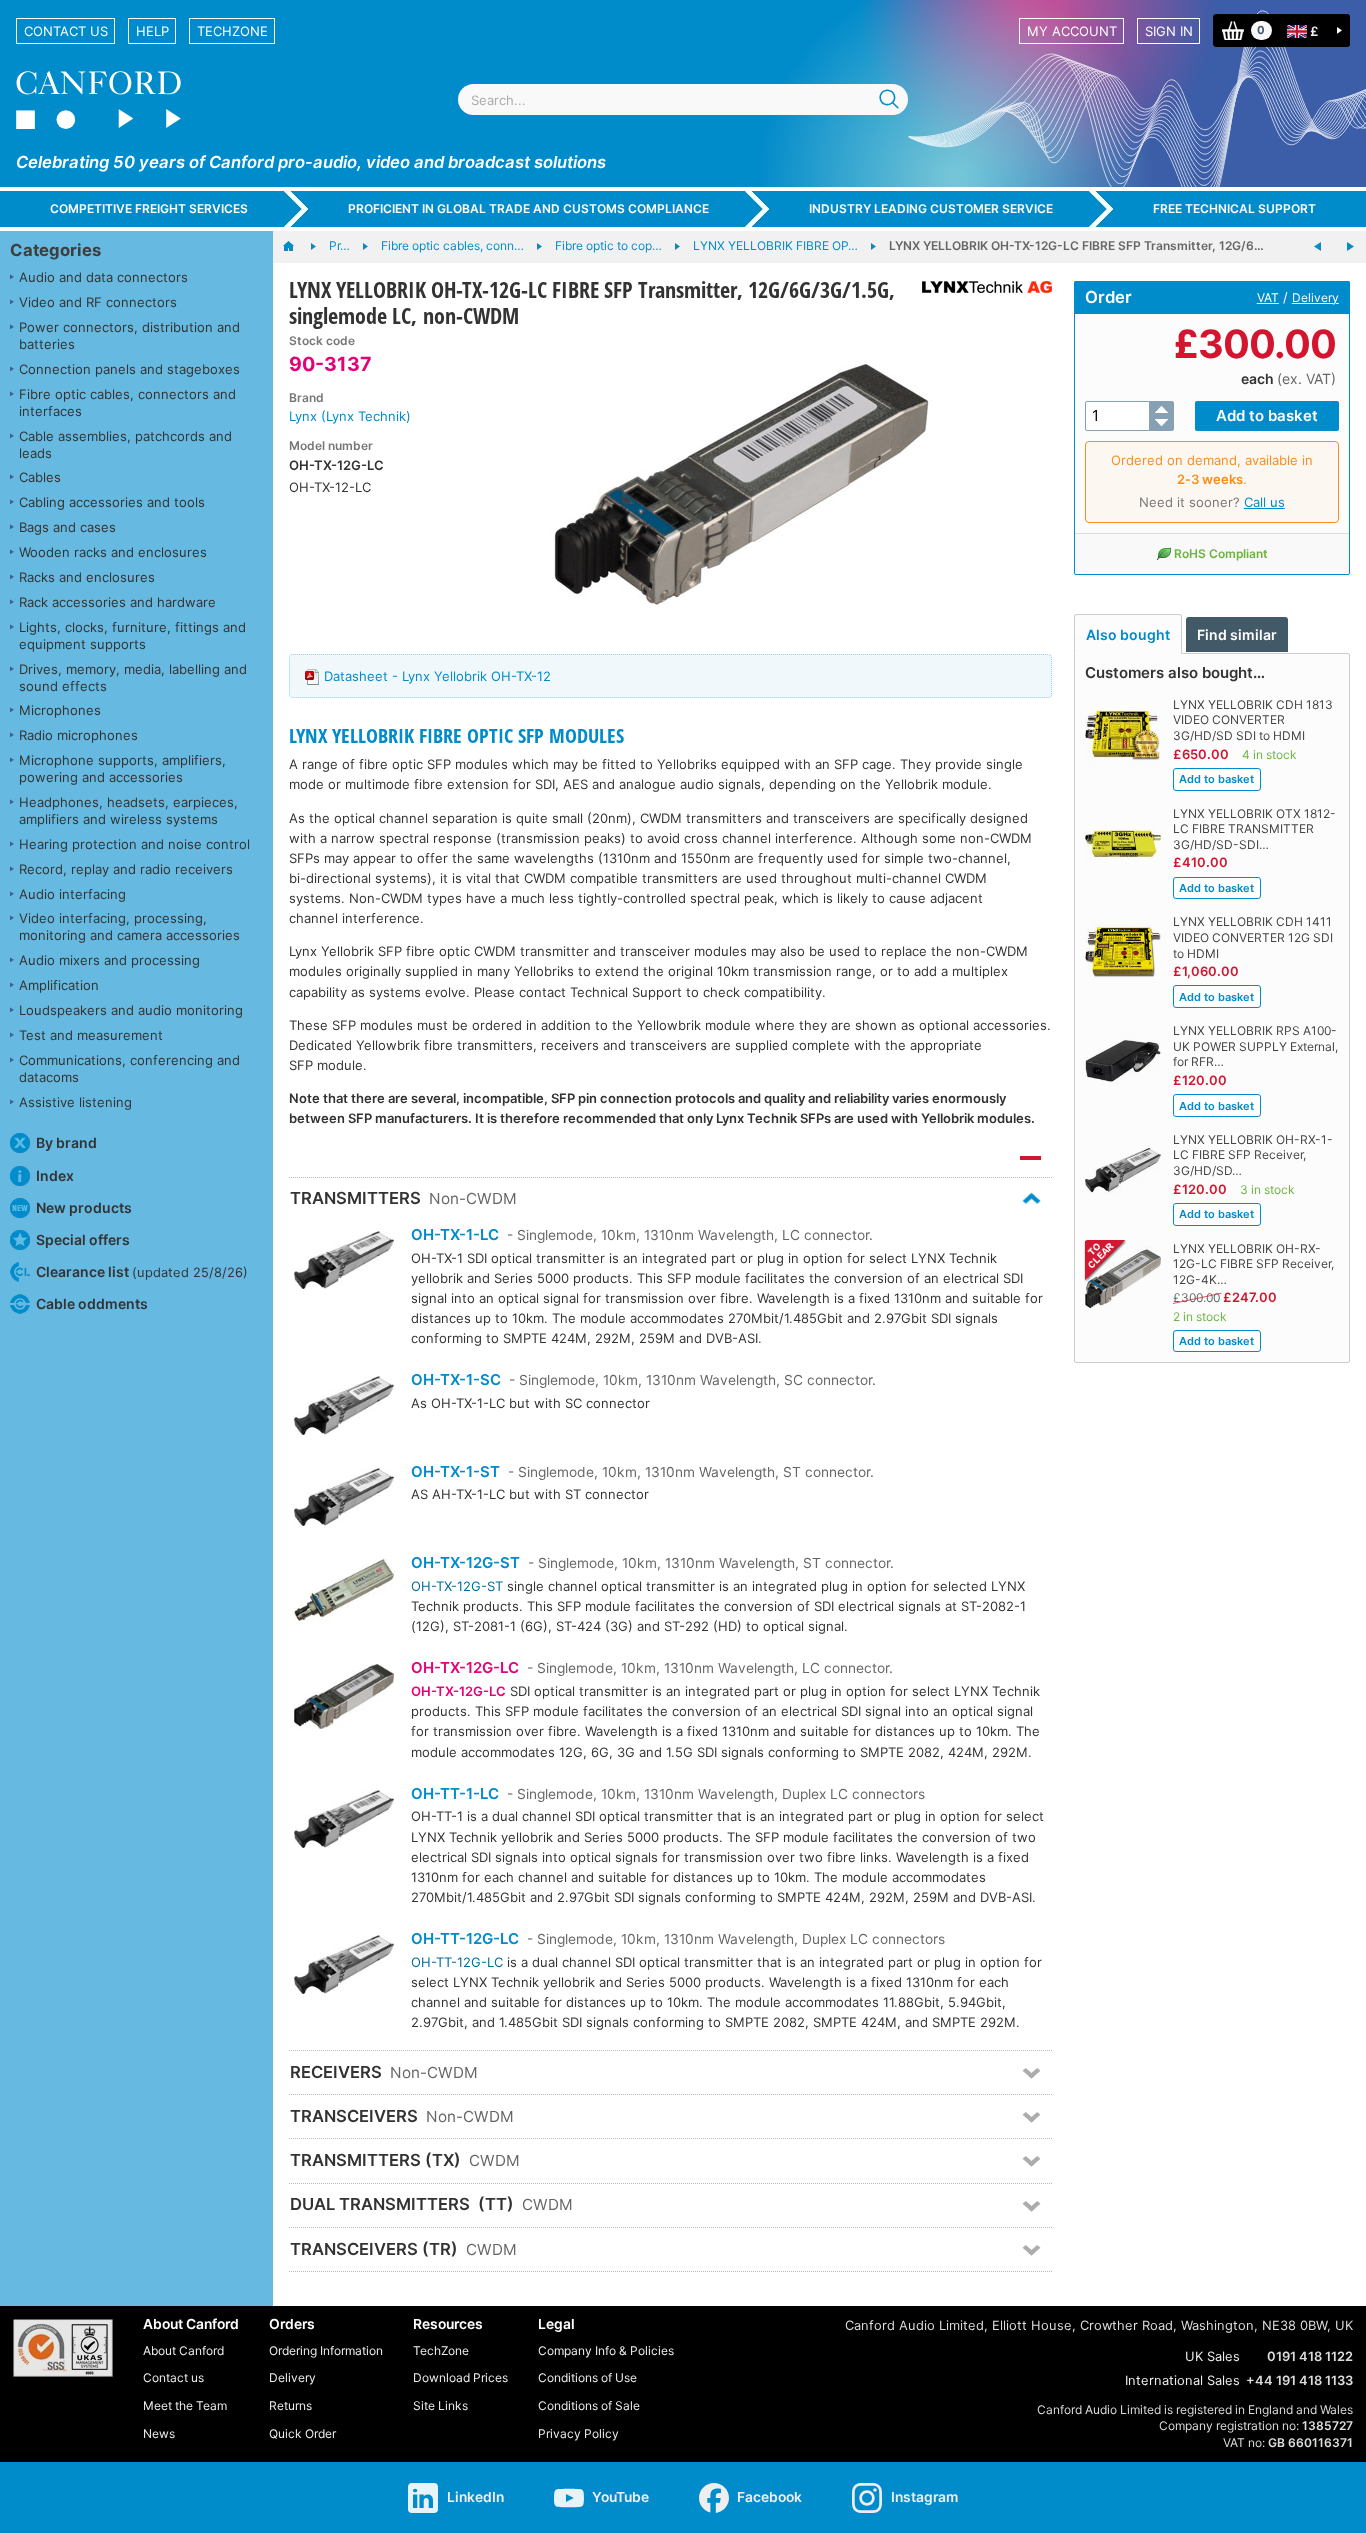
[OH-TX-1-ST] (344, 1499)
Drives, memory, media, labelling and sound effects (133, 677)
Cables (40, 477)
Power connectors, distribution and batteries (129, 335)
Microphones (60, 710)
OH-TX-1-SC (456, 1379)
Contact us (66, 31)
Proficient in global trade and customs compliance (528, 208)
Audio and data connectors (103, 277)
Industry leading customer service (931, 208)
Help (152, 31)
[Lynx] (979, 287)
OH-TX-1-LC (455, 1234)
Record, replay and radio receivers (126, 869)
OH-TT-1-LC (455, 1793)
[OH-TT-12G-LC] (344, 1966)
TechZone (232, 31)
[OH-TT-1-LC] (344, 1821)
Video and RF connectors (98, 302)
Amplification (59, 985)
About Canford (183, 2350)
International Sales (1182, 2380)
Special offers (83, 1239)
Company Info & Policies (606, 2350)
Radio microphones (78, 735)
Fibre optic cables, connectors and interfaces (127, 402)
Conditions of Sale (589, 2405)
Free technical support (1234, 208)
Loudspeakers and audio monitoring (131, 1010)
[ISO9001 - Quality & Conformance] (63, 2348)
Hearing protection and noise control (134, 844)
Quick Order (302, 2433)
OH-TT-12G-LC (465, 1938)
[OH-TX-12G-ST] (344, 1592)
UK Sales (1212, 2356)
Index (55, 1175)
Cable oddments (92, 1303)
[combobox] (683, 99)
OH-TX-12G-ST (465, 1562)
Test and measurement (91, 1035)
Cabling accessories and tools (112, 502)
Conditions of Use (587, 2377)
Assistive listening (75, 1102)
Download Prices (460, 2377)
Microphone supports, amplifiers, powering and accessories (122, 768)
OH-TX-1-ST (455, 1471)
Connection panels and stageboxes (129, 369)
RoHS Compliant (1221, 553)
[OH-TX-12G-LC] (344, 1699)
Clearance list (142, 1271)
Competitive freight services (149, 208)
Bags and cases (67, 527)
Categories (55, 250)
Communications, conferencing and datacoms (129, 1068)
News (159, 2433)
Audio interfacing (72, 894)
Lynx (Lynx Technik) (350, 416)
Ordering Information (326, 2350)
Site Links (440, 2405)
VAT (1268, 297)
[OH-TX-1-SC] (344, 1407)
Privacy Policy (578, 2433)
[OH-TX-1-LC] (344, 1262)
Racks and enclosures (87, 577)
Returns (290, 2405)
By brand (66, 1142)
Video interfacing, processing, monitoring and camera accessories (129, 926)
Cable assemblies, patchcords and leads (125, 444)
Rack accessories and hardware (117, 602)
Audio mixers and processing (109, 960)
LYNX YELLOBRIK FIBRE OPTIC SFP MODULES (456, 735)
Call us (1264, 502)
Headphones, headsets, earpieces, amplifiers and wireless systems (128, 810)
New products (84, 1207)
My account (1072, 31)
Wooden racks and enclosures (113, 552)
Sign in (1169, 31)
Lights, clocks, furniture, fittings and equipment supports (132, 635)
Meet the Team (185, 2405)
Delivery (1315, 297)
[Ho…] (298, 247)
